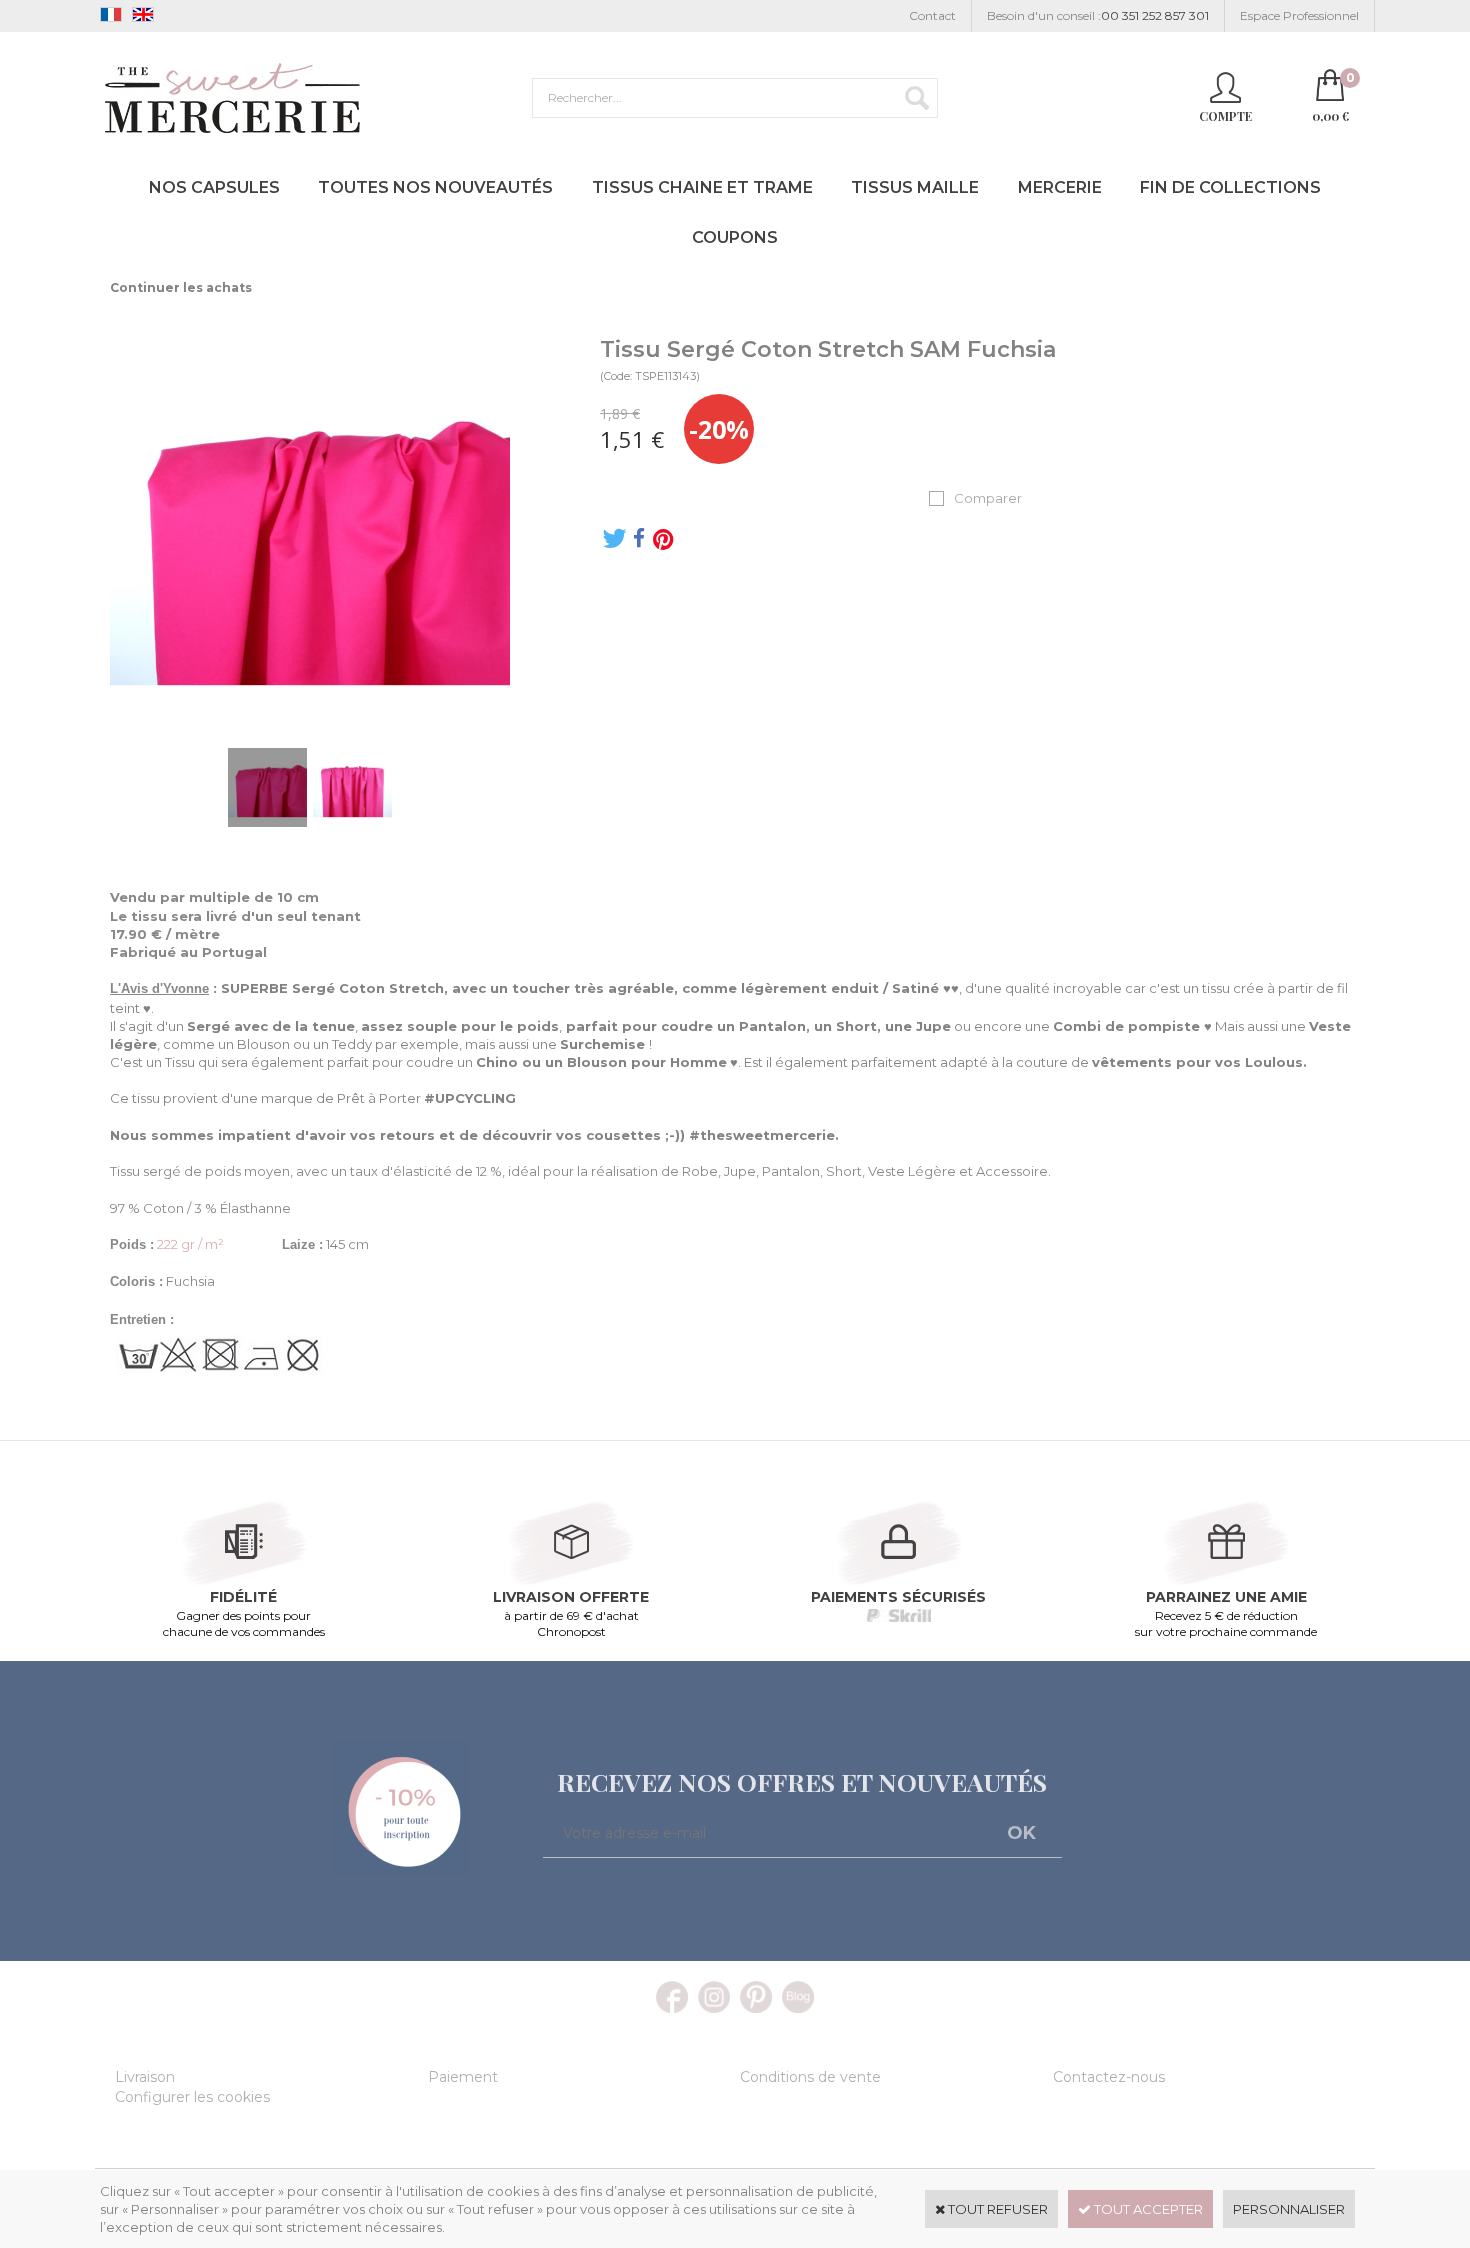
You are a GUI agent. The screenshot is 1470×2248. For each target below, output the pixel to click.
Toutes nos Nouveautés (435, 187)
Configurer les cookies (192, 2097)
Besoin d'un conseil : (1098, 15)
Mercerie (1060, 187)
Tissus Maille (915, 187)
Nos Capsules (214, 187)
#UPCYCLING (470, 1098)
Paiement (463, 2077)
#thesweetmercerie (762, 1135)
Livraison (145, 2077)
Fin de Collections (1230, 187)
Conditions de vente (810, 2077)
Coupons (735, 237)
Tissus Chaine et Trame (702, 187)
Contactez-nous (1109, 2077)
